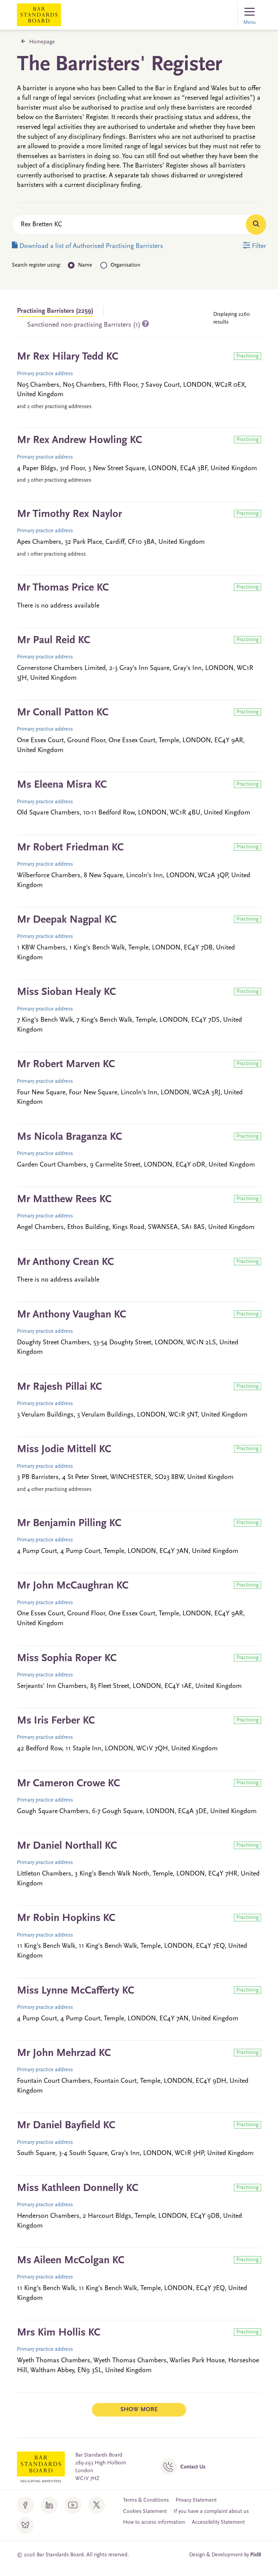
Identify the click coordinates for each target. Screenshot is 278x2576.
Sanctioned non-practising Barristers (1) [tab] (85, 325)
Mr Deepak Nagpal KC (67, 920)
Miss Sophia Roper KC (67, 1658)
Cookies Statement (145, 2512)
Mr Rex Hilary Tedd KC (68, 357)
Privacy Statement (196, 2500)
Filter (258, 246)
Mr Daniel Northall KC (67, 1846)
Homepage (42, 42)
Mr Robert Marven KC (66, 1064)
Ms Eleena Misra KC (62, 785)
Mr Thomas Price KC (63, 588)
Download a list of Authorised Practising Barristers (90, 246)
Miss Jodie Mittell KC (64, 1449)
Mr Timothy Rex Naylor (69, 514)
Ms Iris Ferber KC (56, 1721)
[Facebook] (25, 2505)
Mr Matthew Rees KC (64, 1199)
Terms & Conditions (146, 2500)
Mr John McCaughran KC (73, 1586)
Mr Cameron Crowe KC (68, 1784)
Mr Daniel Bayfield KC (66, 2126)
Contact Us (193, 2467)
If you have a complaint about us (211, 2512)
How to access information (154, 2522)
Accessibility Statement (218, 2522)
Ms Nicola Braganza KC (69, 1137)
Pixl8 (256, 2555)
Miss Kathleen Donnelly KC (78, 2188)
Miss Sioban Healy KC (66, 992)
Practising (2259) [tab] (55, 311)
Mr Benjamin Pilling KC (69, 1523)
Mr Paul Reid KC (54, 640)
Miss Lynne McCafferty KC (76, 1991)
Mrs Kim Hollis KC (59, 2333)
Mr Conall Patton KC (63, 713)
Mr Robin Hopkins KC (66, 1918)
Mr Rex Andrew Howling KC (80, 440)
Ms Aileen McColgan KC (71, 2261)
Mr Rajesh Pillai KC (59, 1387)
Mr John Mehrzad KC (64, 2053)
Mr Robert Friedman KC (70, 848)
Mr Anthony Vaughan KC (72, 1315)
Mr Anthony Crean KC (65, 1262)
